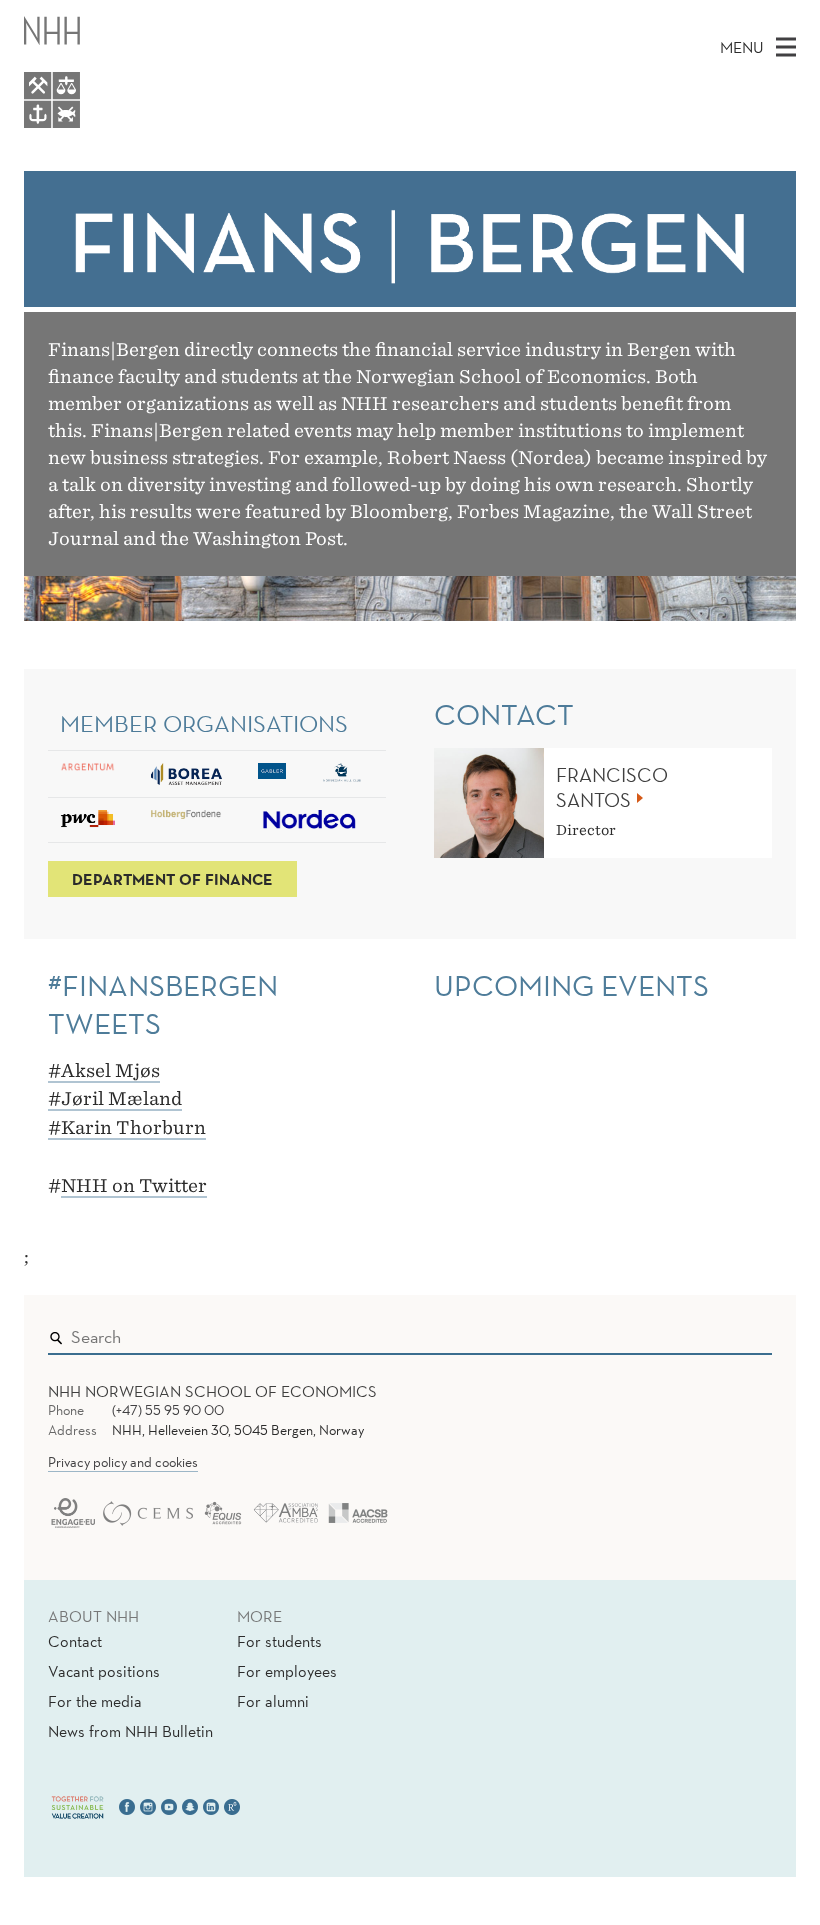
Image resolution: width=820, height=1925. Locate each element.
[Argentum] (87, 767)
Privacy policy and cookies (123, 1462)
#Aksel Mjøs (104, 1070)
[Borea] (186, 774)
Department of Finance (172, 879)
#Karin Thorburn (127, 1127)
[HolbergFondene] (186, 814)
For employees (287, 1671)
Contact (75, 1641)
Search (728, 1332)
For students (279, 1641)
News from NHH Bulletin (130, 1731)
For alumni (273, 1701)
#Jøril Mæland (115, 1098)
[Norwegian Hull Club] (342, 773)
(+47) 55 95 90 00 (168, 1410)
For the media (95, 1701)
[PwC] (87, 819)
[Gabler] (272, 771)
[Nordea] (310, 820)
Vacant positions (104, 1671)
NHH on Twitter (134, 1185)
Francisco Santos (612, 787)
